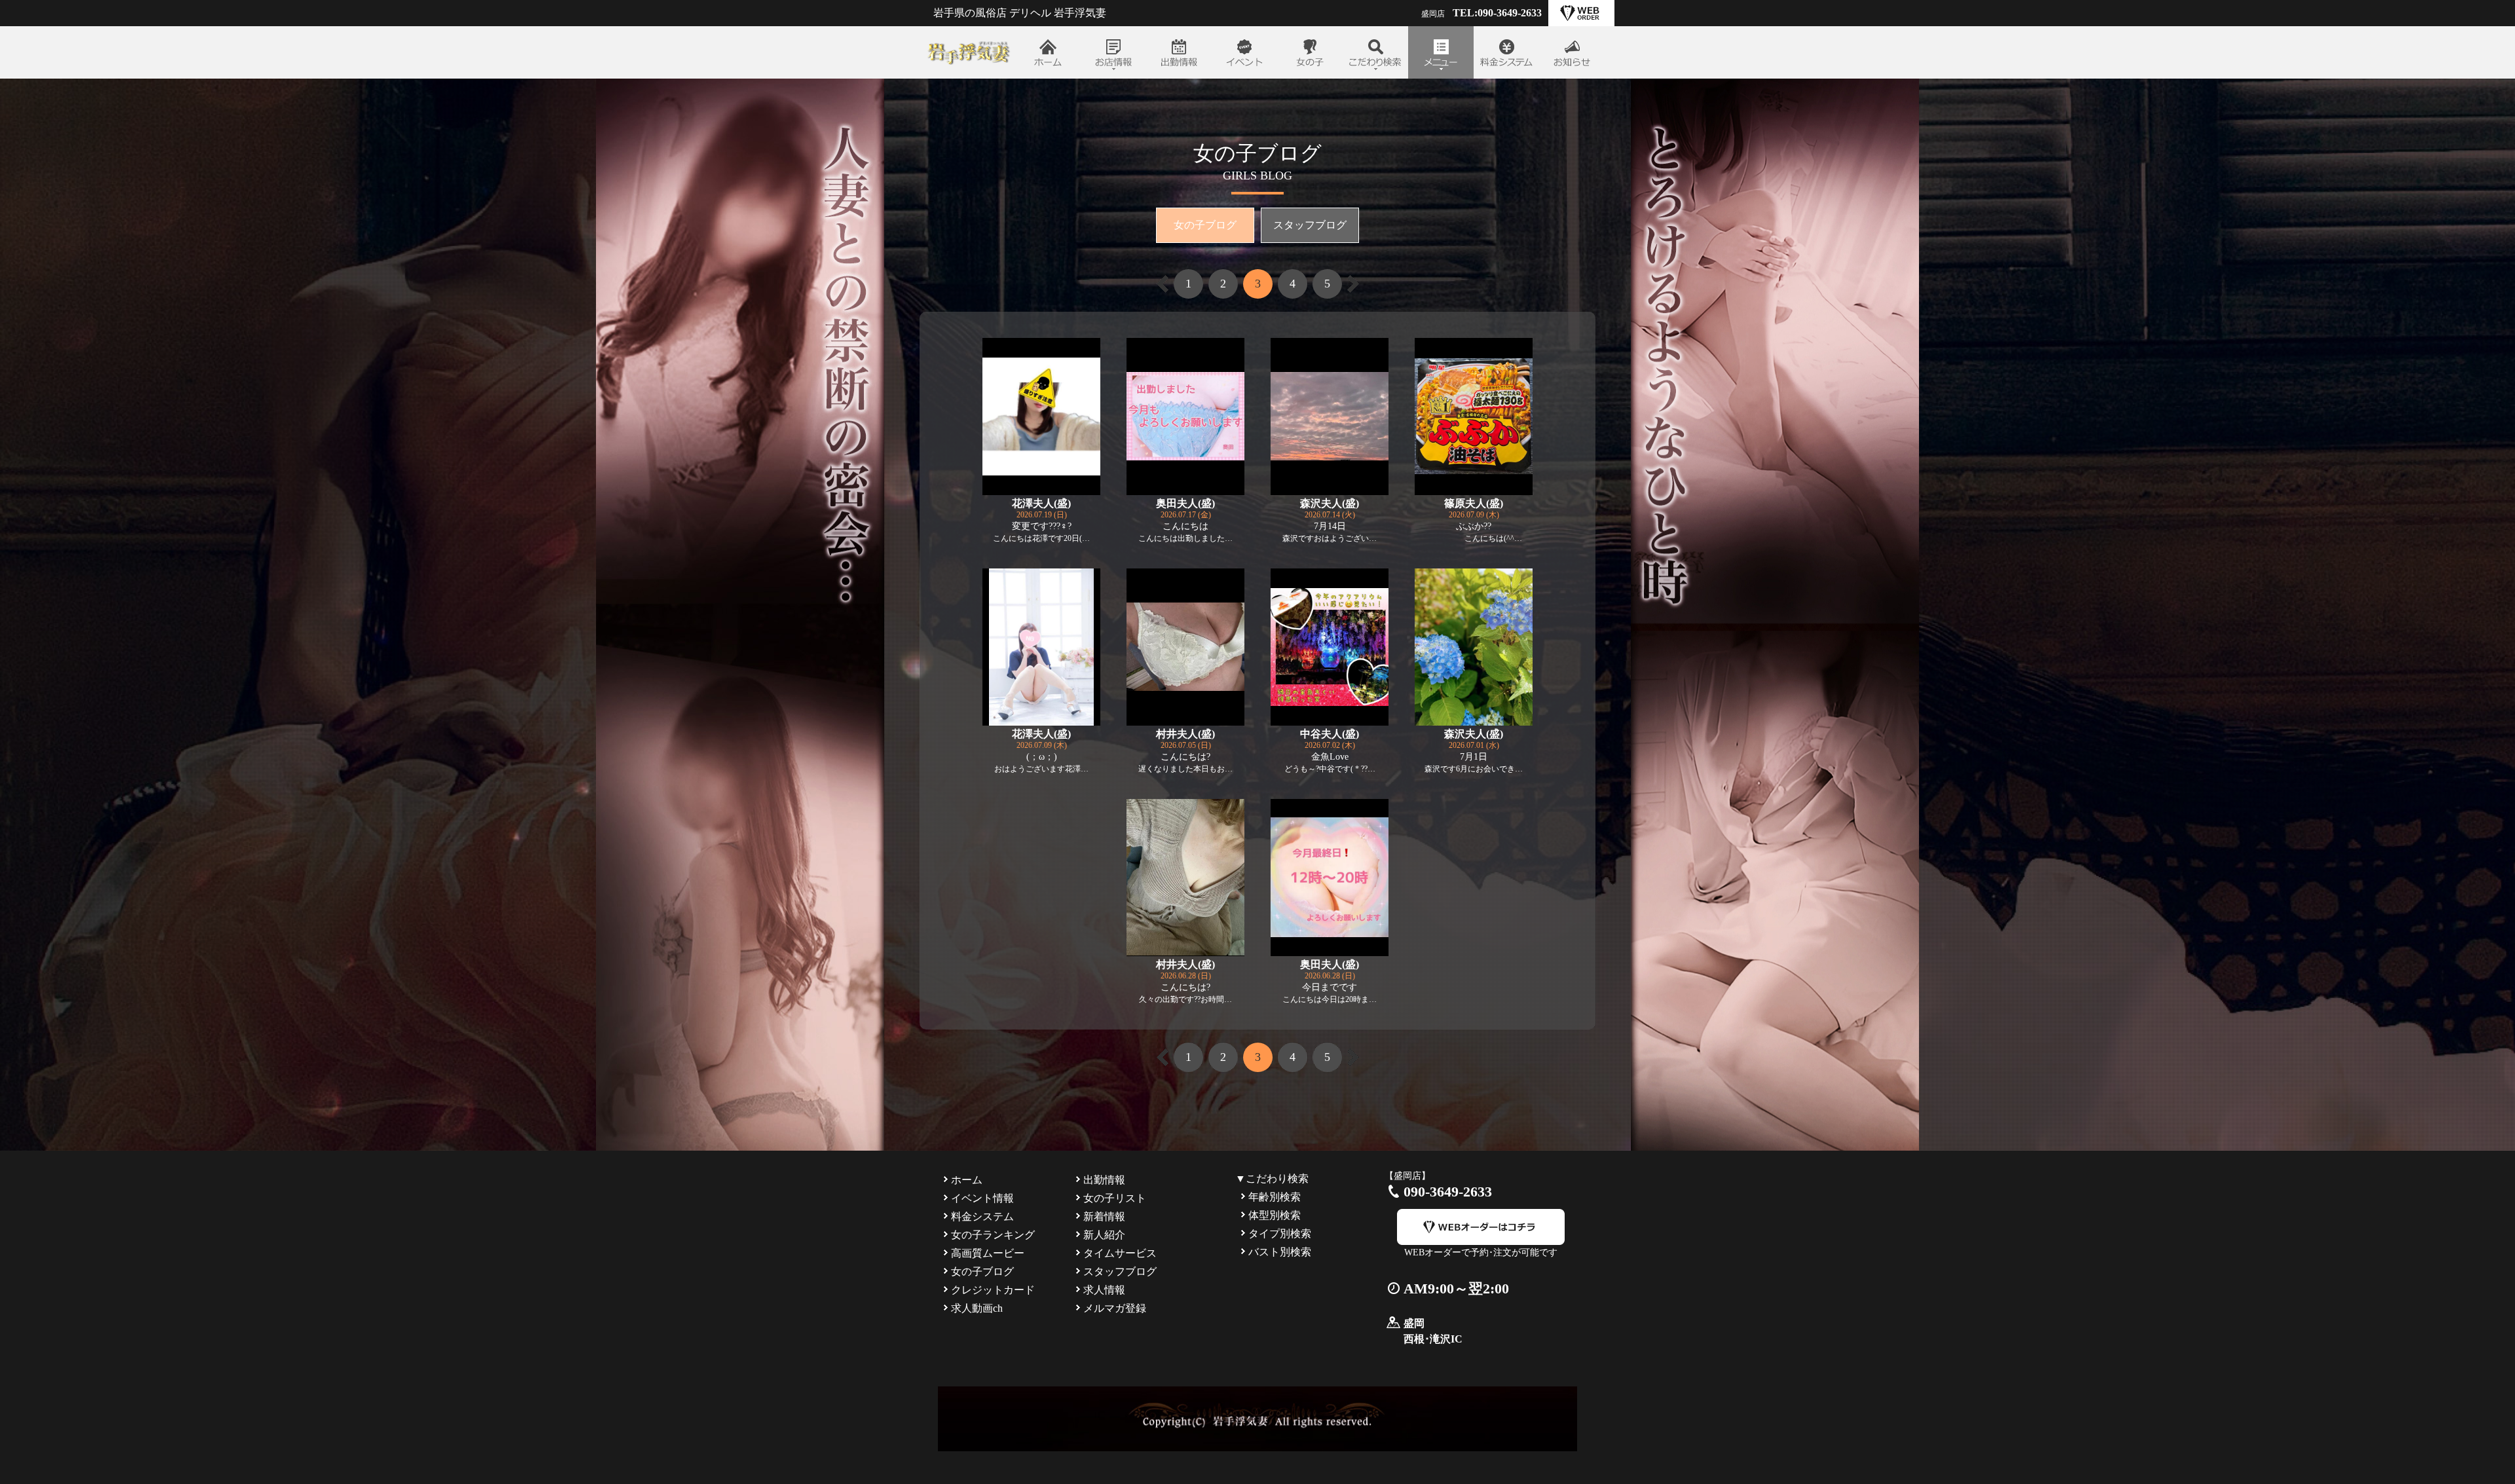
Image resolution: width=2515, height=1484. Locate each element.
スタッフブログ (1310, 225)
